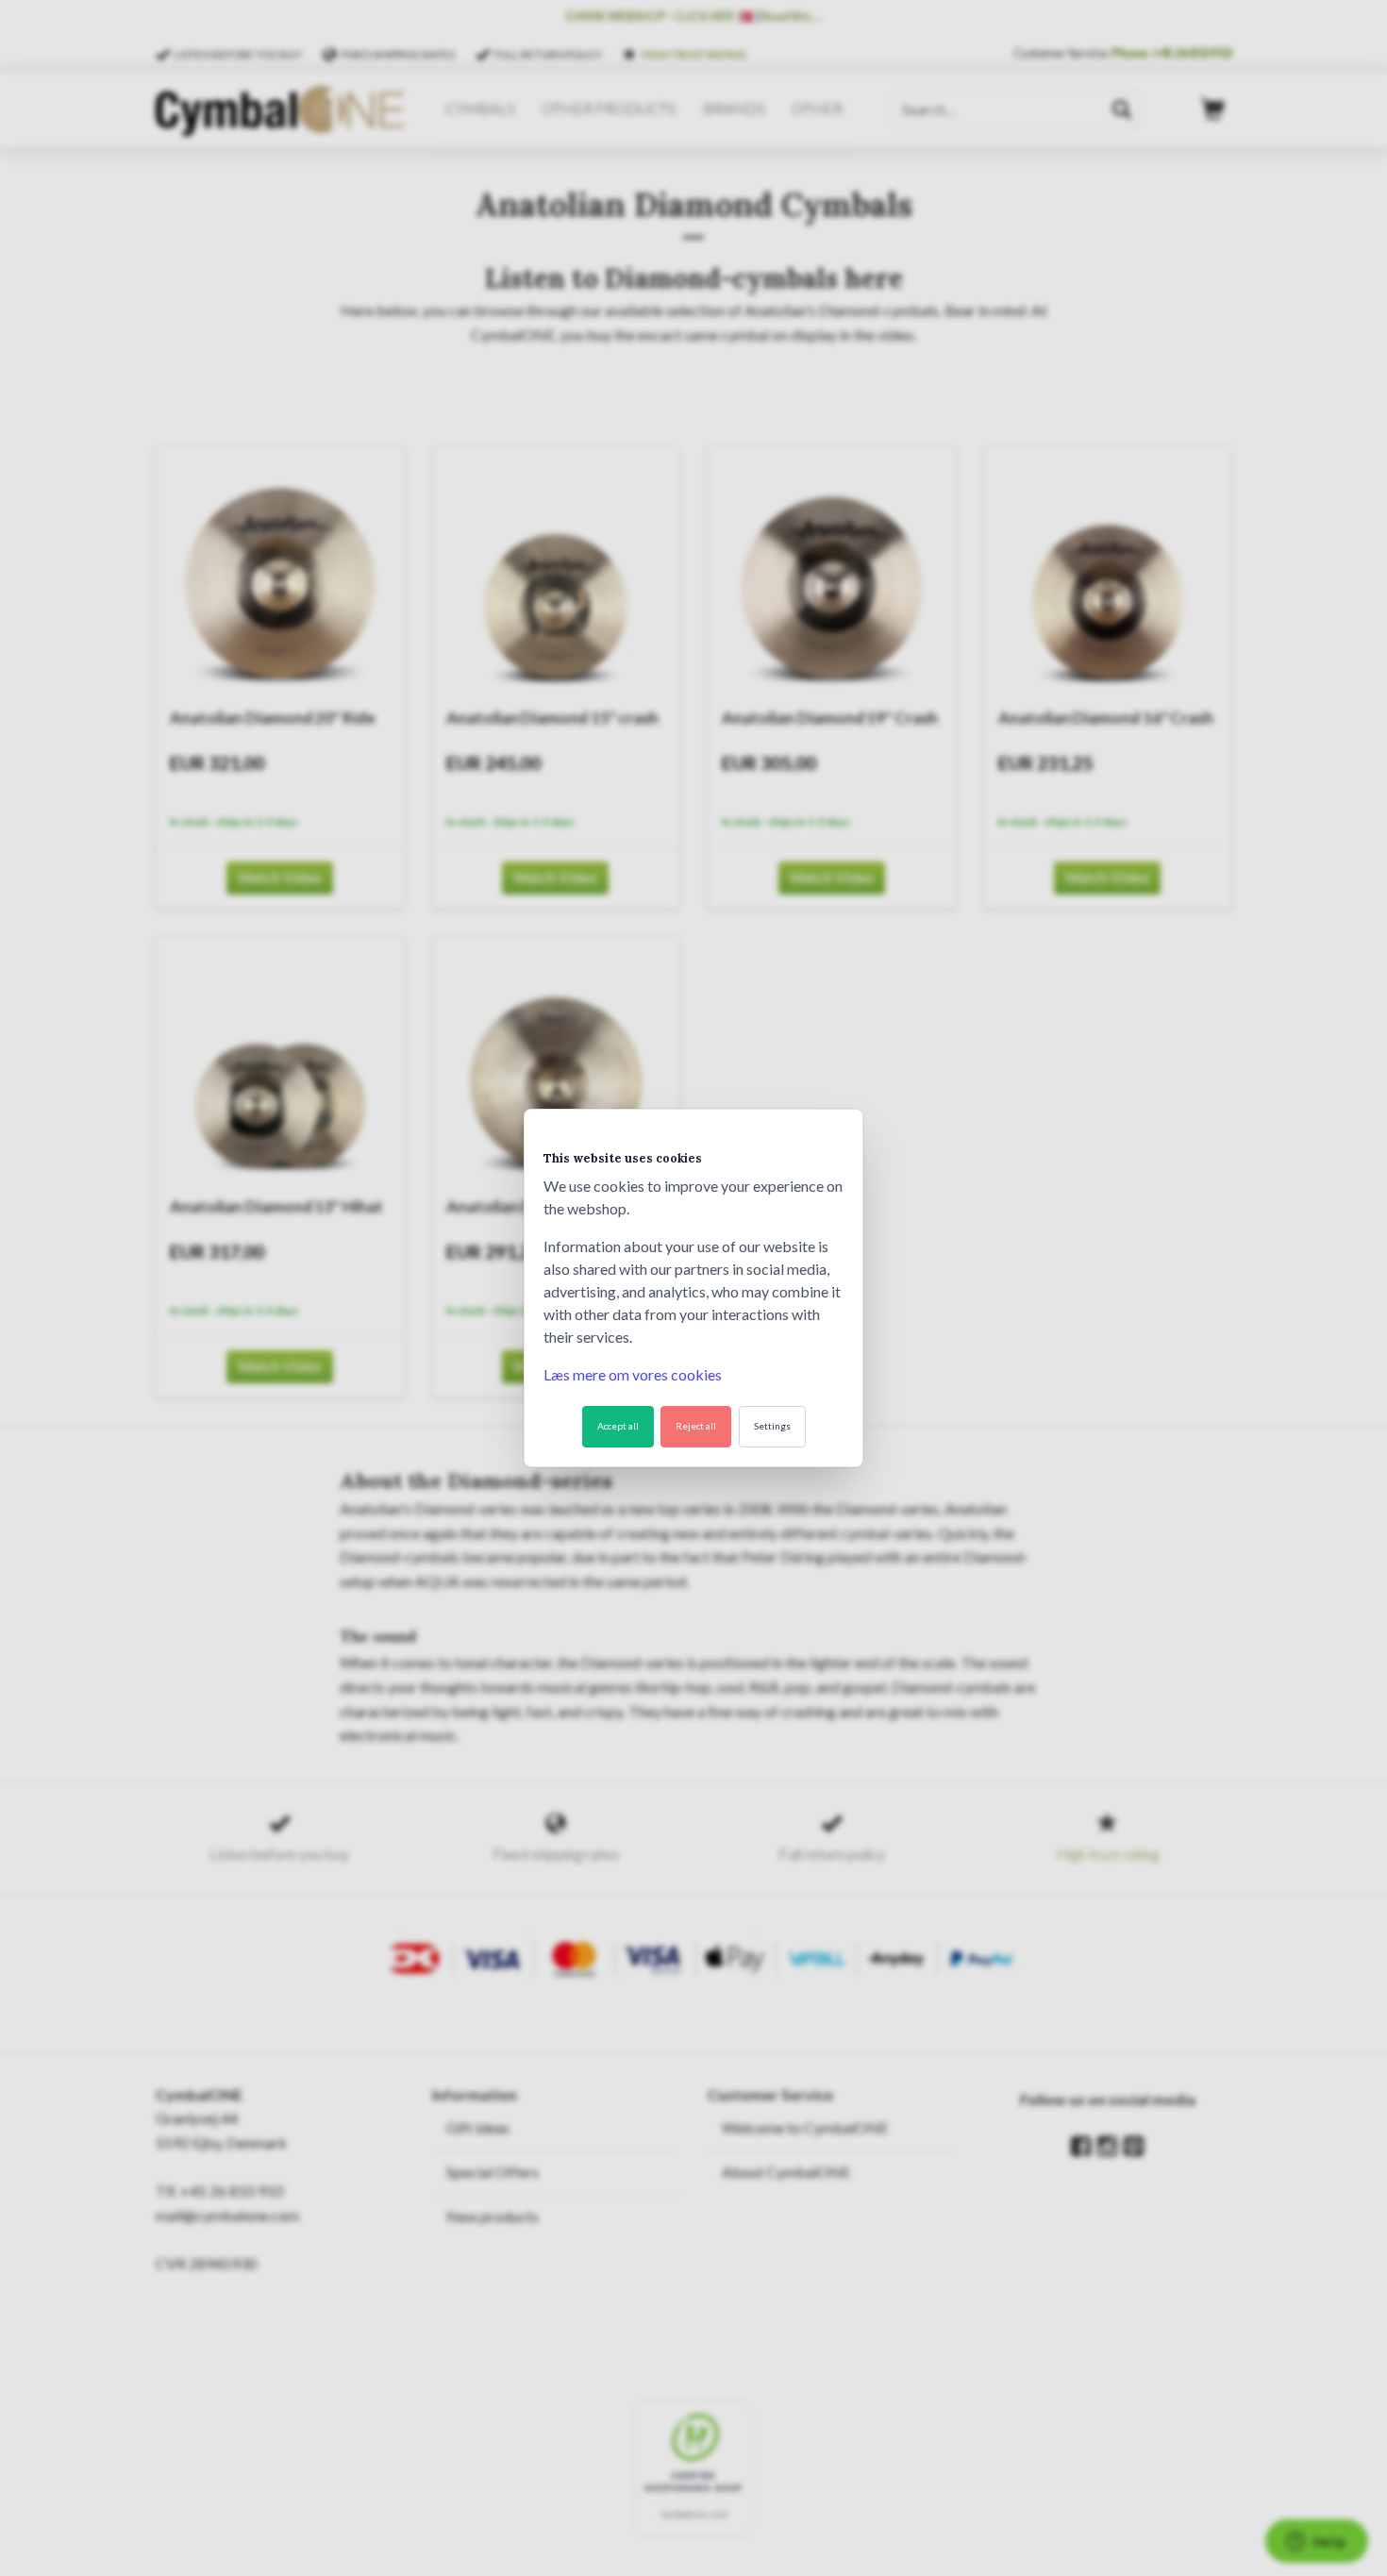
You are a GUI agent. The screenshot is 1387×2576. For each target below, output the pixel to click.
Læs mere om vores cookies (633, 1374)
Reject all (696, 1426)
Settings (772, 1426)
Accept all (618, 1426)
